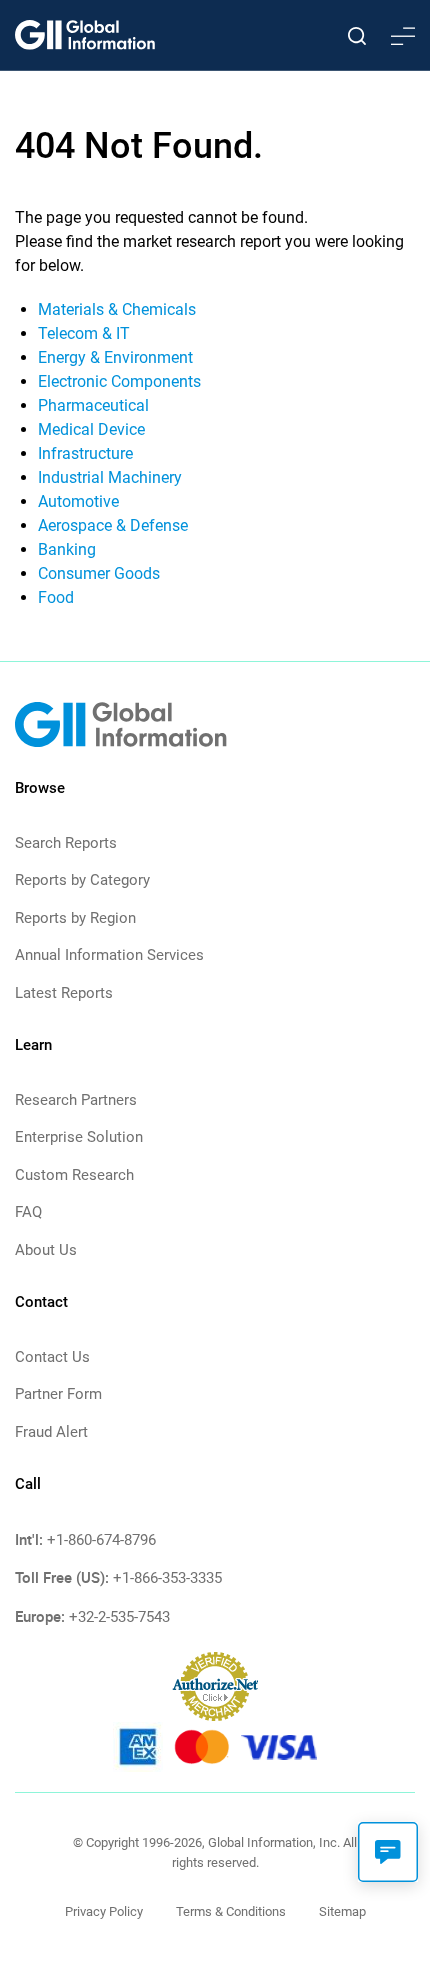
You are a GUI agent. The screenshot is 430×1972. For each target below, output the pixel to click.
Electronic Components (119, 381)
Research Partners (76, 1100)
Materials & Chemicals (117, 309)
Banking (67, 549)
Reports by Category (82, 880)
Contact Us (52, 1357)
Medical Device (91, 429)
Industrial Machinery (110, 477)
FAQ (28, 1212)
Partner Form (58, 1394)
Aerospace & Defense (113, 525)
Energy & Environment (115, 357)
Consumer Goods (99, 573)
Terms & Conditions (231, 1911)
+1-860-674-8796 (101, 1540)
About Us (46, 1250)
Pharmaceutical (93, 405)
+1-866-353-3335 (167, 1578)
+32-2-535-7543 (119, 1617)
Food (56, 597)
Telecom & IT (84, 333)
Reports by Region (75, 918)
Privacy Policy (104, 1911)
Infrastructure (85, 453)
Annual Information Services (109, 955)
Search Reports (66, 843)
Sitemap (342, 1911)
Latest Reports (64, 993)
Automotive (78, 501)
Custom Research (74, 1175)
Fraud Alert (51, 1432)
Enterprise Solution (79, 1137)
